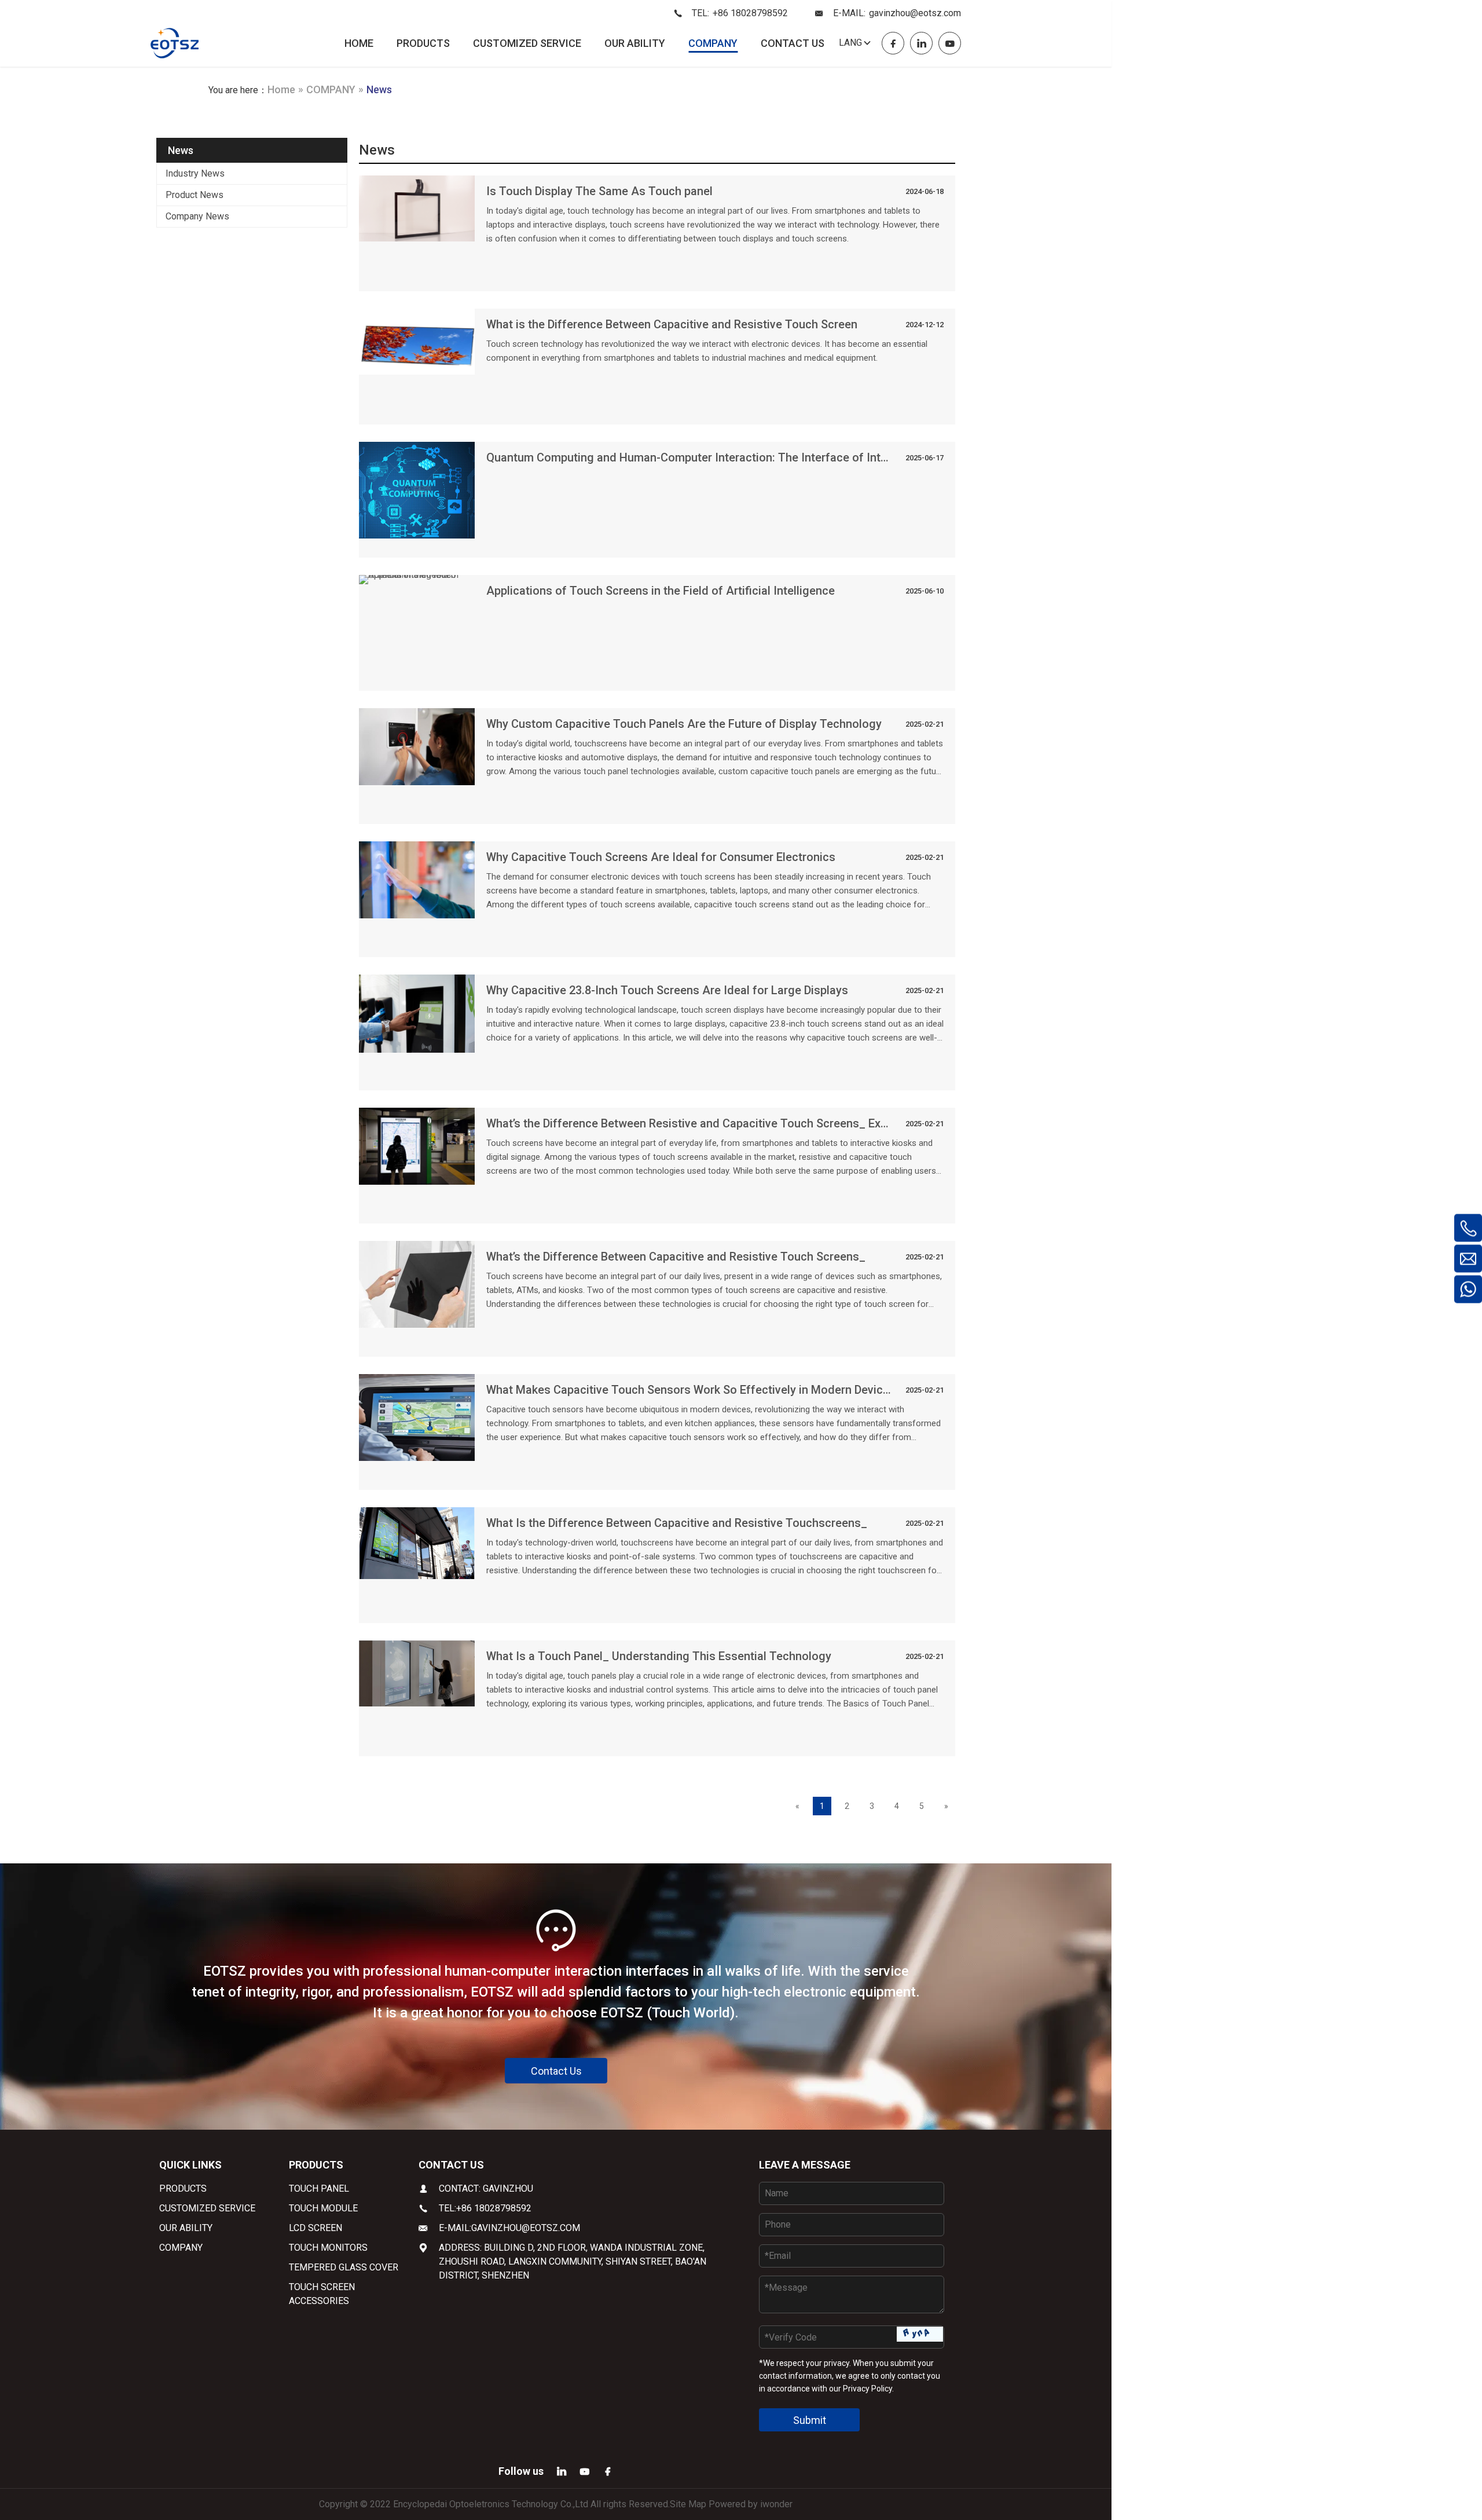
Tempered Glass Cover (344, 2267)
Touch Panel (319, 2188)
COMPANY (713, 43)
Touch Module (323, 2208)
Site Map (688, 2504)
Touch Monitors (328, 2248)
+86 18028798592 (750, 13)
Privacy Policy (867, 2389)
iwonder (776, 2504)
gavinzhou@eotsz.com (915, 13)
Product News (195, 195)
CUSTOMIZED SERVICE (527, 43)
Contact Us (556, 2071)
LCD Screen (316, 2228)
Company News (197, 216)
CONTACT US (793, 43)
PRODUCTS (423, 43)
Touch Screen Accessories (322, 2294)
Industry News (195, 173)
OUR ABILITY (635, 43)
